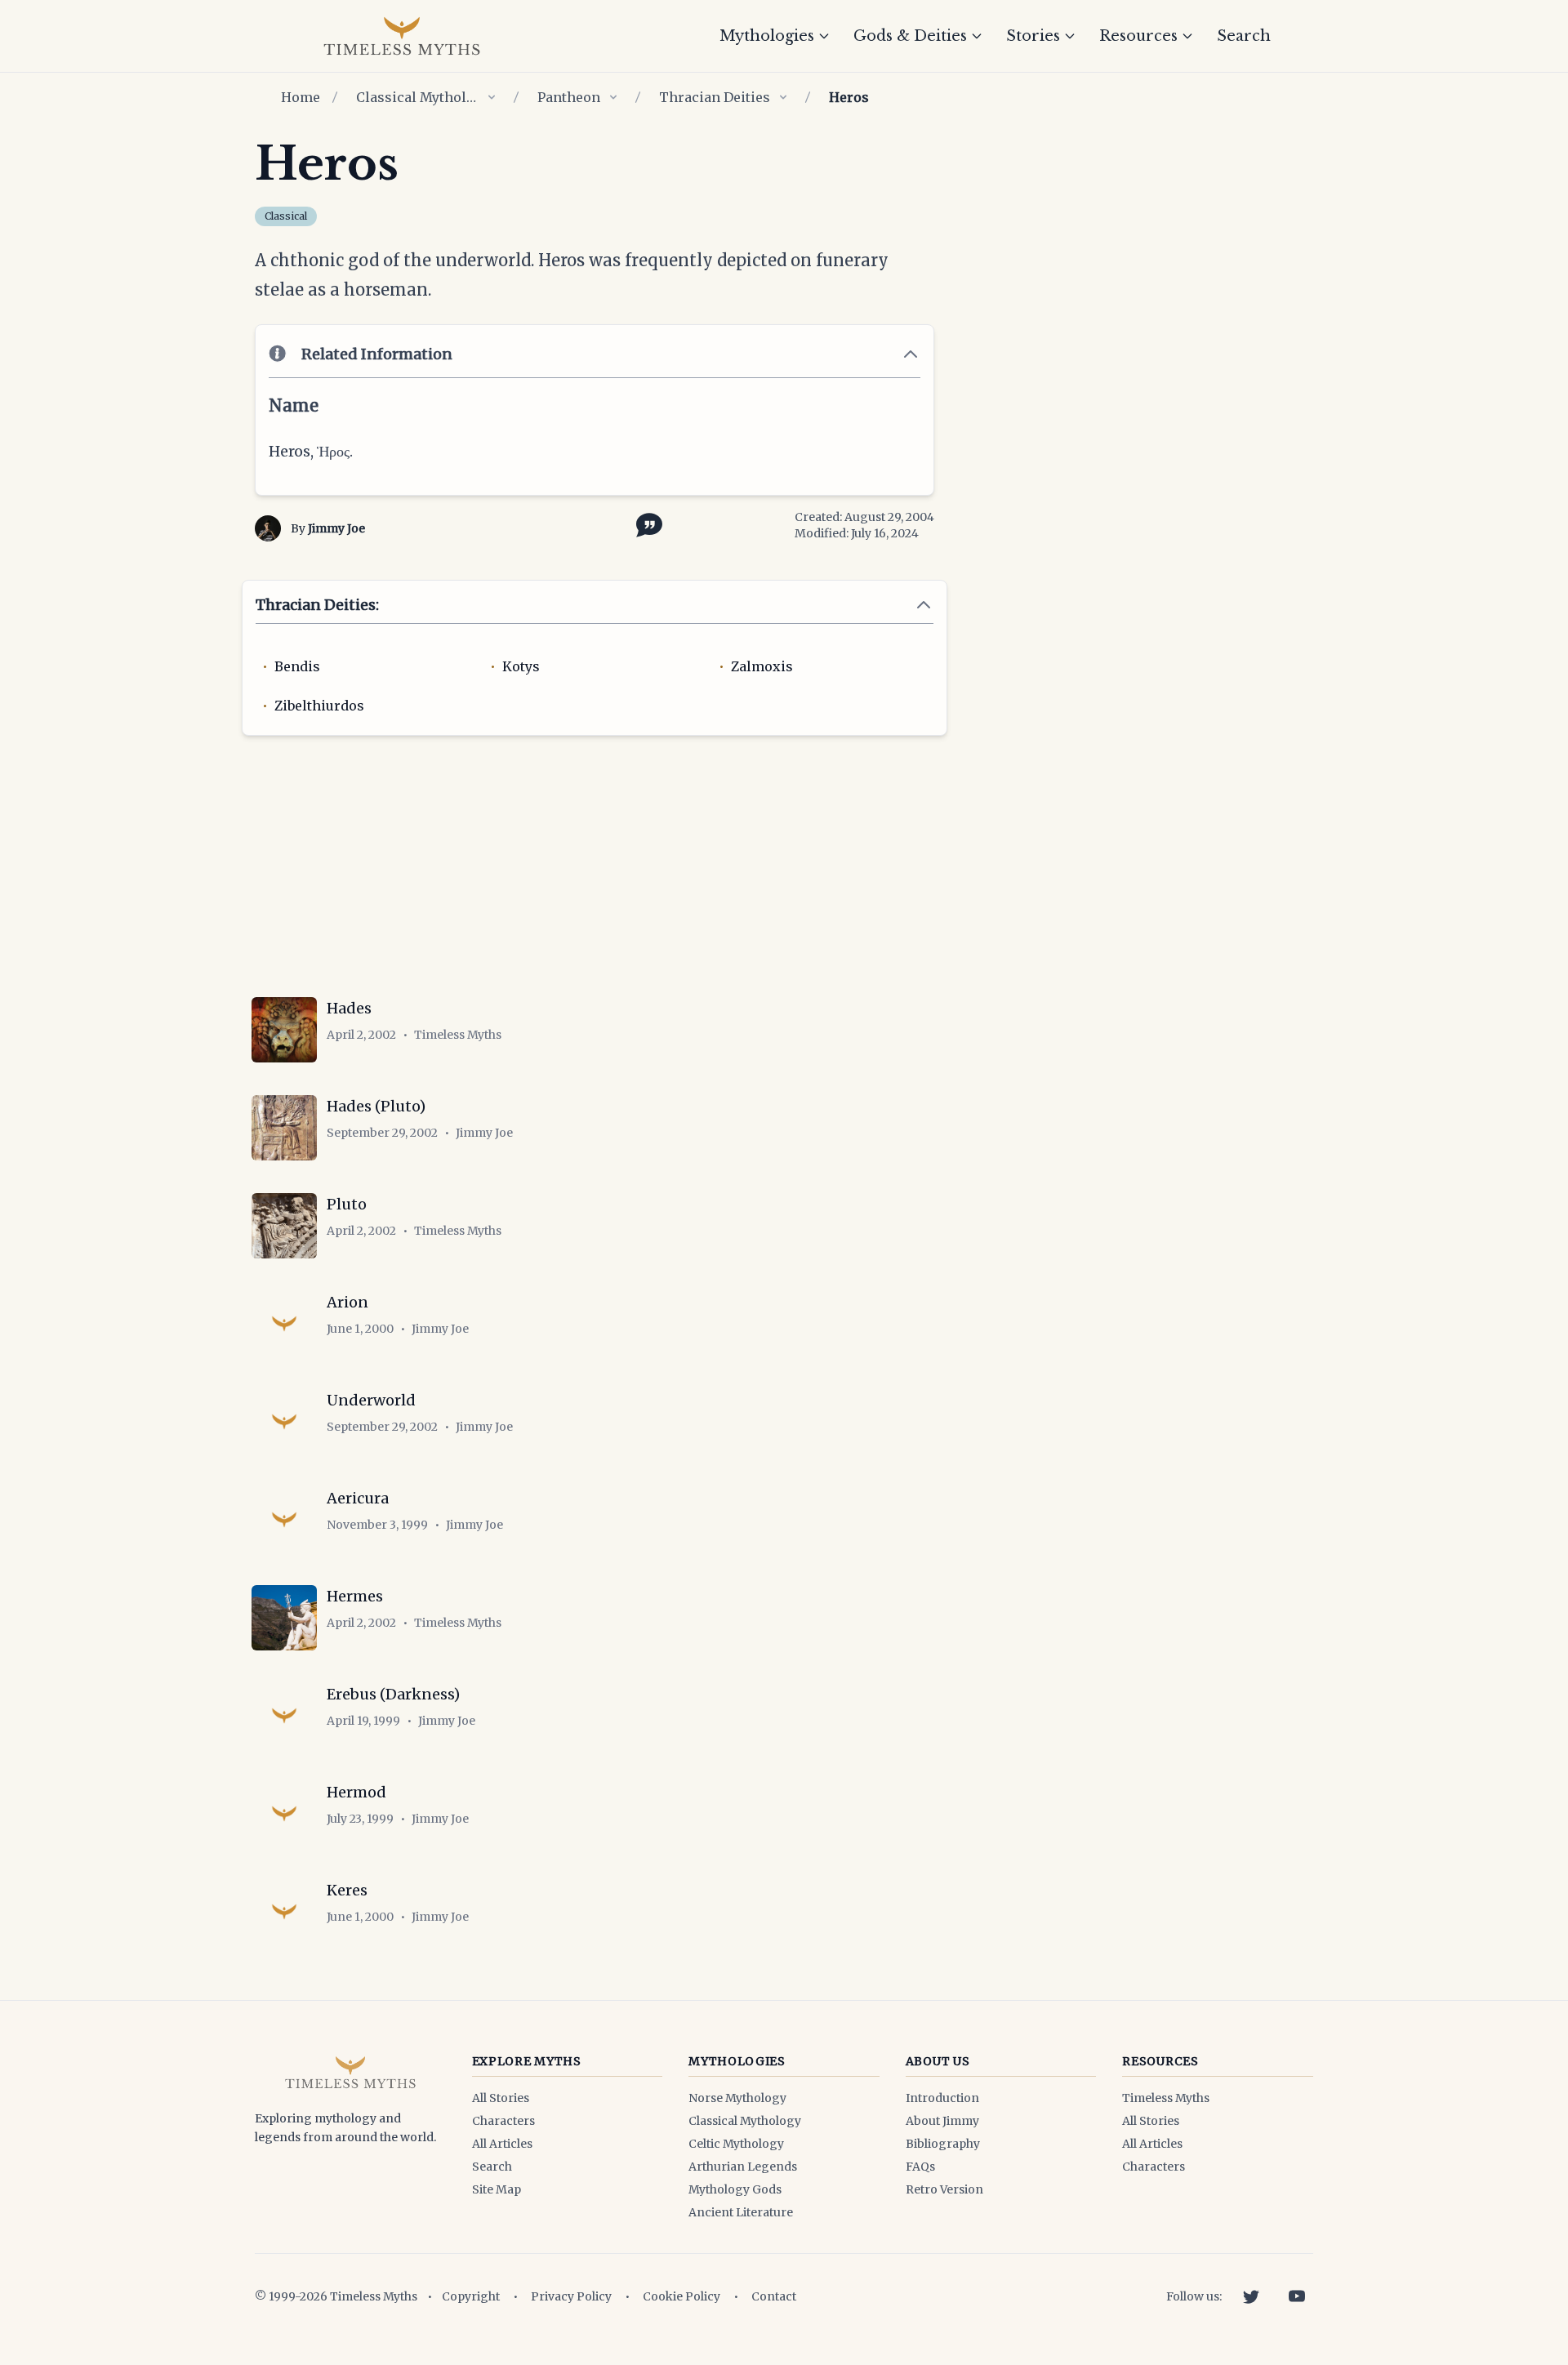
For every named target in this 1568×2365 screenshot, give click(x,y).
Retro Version (944, 2189)
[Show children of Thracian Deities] (783, 97)
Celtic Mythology (736, 2144)
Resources (1138, 36)
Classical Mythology (417, 97)
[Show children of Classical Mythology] (492, 97)
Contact (774, 2296)
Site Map (497, 2189)
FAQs (920, 2167)
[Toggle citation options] (646, 523)
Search (1244, 36)
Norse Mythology (737, 2098)
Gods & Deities (910, 36)
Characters (503, 2121)
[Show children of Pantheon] (613, 97)
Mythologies (767, 36)
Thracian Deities (715, 97)
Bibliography (943, 2144)
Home (301, 97)
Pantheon (569, 97)
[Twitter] (1251, 2296)
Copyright (471, 2296)
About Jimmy (942, 2121)
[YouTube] (1297, 2296)
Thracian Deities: (317, 605)
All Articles (502, 2144)
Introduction (942, 2098)
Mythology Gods (735, 2189)
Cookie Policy (682, 2296)
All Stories (501, 2098)
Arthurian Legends (743, 2167)
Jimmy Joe (336, 528)
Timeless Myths (1166, 2098)
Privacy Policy (571, 2296)
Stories (1033, 36)
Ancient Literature (741, 2212)
